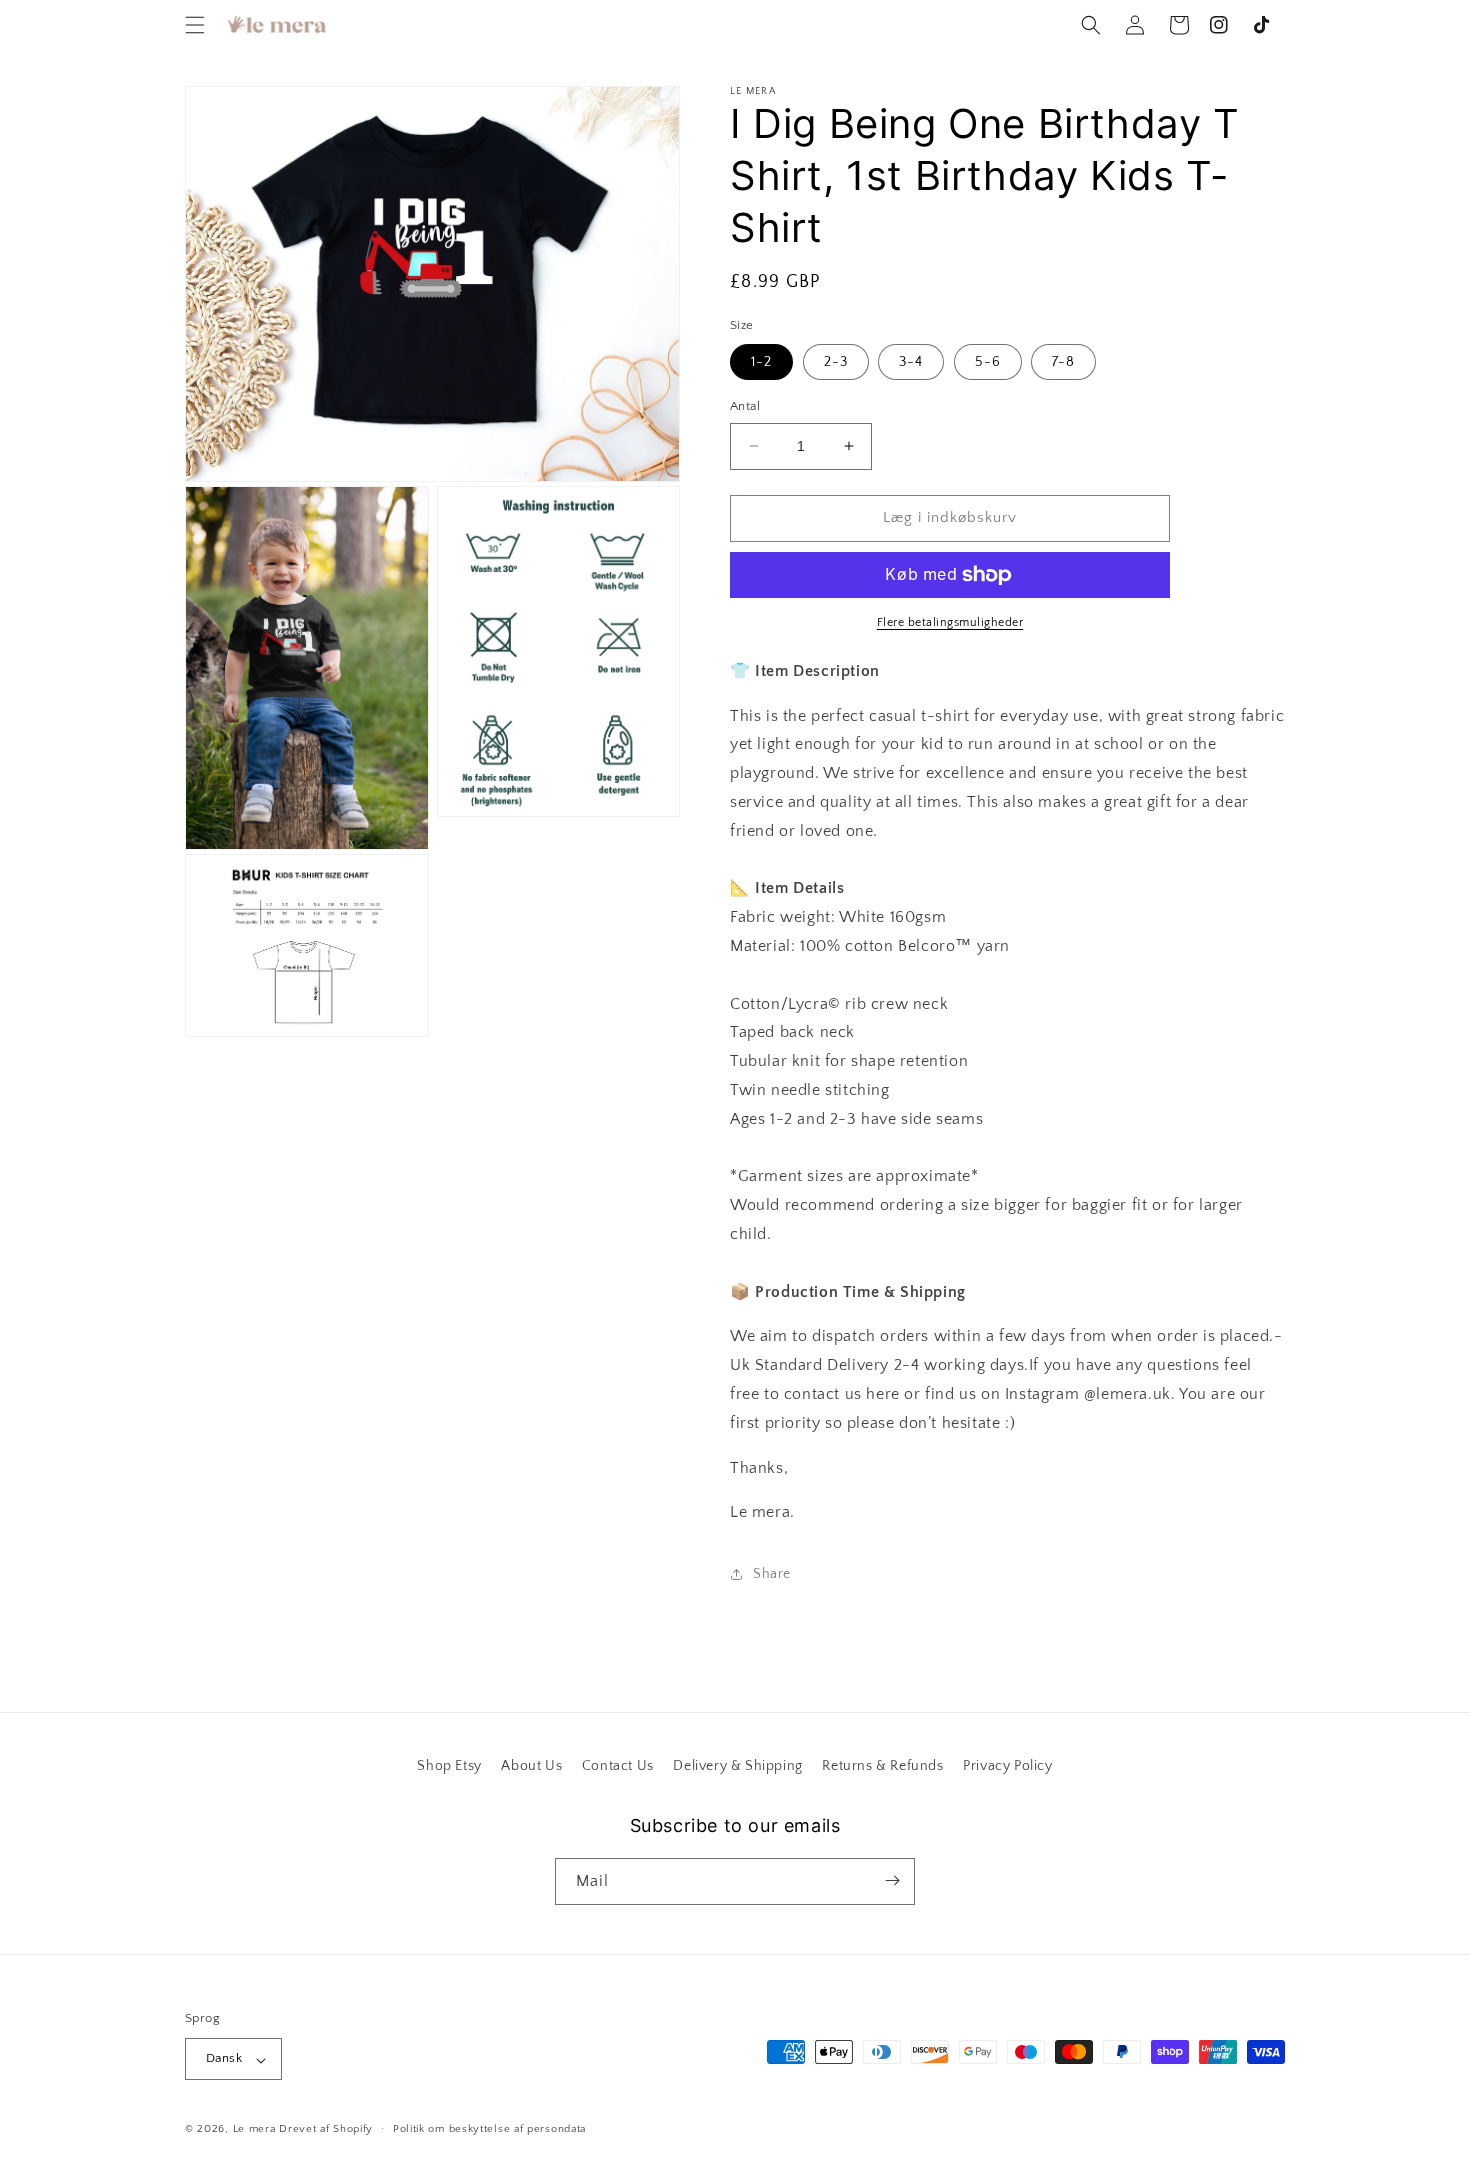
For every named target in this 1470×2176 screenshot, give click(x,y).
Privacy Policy (1007, 1766)
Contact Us (618, 1766)
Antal (745, 406)
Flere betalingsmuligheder (950, 622)
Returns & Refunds (882, 1766)
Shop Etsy (449, 1766)
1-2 (761, 362)
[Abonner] (892, 1880)
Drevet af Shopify (326, 2130)
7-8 (1063, 362)
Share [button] (772, 1574)
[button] (195, 25)
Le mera (256, 2130)
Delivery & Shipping (737, 1766)
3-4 (911, 362)
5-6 (988, 362)
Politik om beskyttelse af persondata (489, 2129)
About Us (531, 1766)
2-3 (836, 362)
